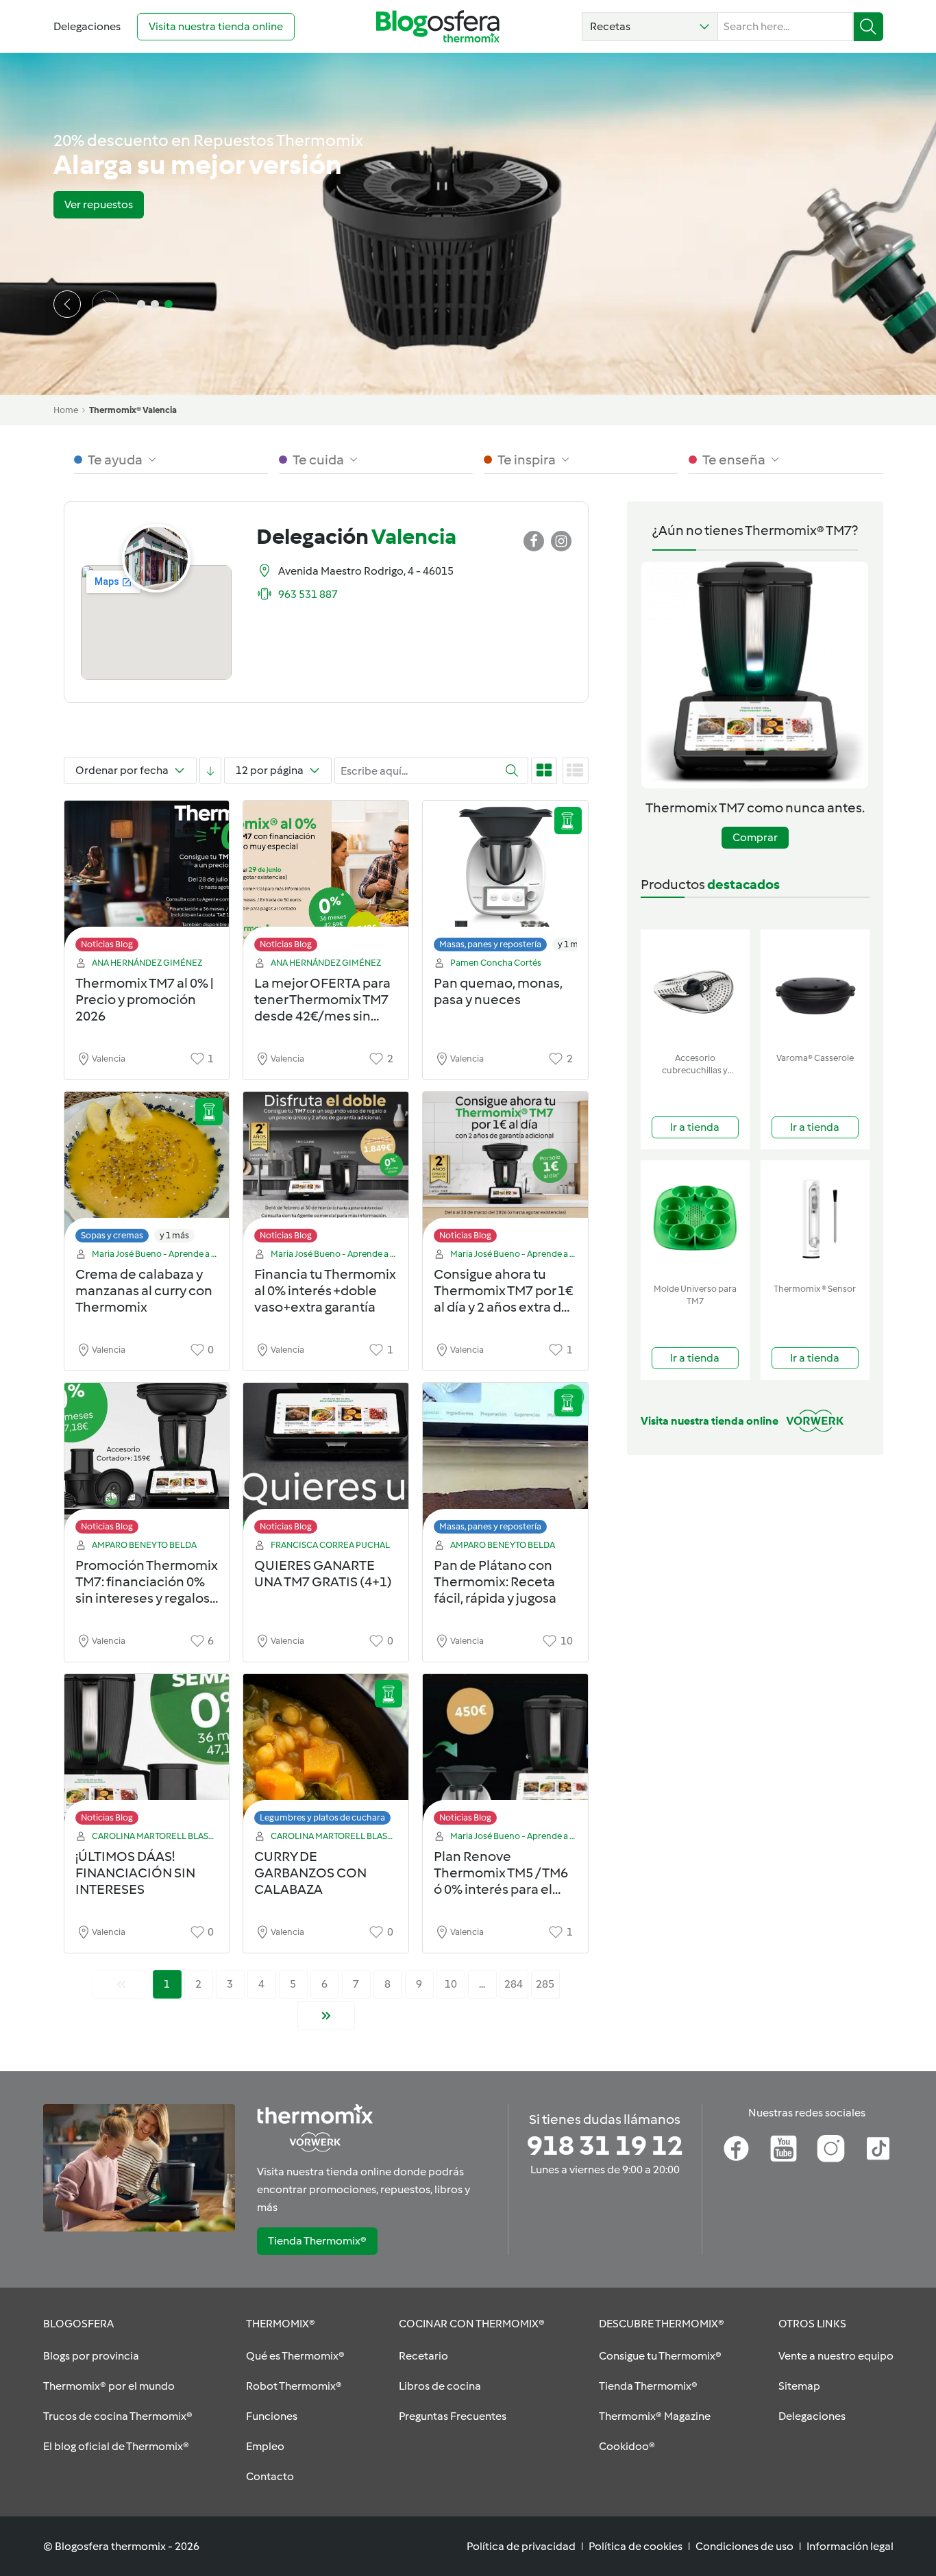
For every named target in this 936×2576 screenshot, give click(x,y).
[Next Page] (326, 2016)
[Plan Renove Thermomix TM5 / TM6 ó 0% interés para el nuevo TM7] (505, 1753)
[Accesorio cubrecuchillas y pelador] (695, 988)
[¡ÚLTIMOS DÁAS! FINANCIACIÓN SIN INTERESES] (147, 1753)
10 (451, 1984)
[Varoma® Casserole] (815, 988)
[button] (650, 27)
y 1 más (572, 944)
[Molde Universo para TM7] (695, 1219)
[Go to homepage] (438, 26)
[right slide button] (106, 304)
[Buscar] (869, 27)
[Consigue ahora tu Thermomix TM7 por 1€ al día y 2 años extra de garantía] (505, 1171)
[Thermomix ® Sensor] (815, 1219)
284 (514, 1984)
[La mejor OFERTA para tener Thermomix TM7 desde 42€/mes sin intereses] (326, 880)
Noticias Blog (107, 944)
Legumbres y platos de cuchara (322, 1817)
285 (545, 1984)
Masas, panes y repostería (490, 944)
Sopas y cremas (112, 1235)
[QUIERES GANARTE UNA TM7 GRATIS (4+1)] (326, 1462)
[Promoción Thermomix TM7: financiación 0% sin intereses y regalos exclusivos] (147, 1462)
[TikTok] (878, 2149)
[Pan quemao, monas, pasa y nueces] (505, 880)
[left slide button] (67, 304)
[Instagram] (831, 2149)
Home (66, 410)
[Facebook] (736, 2149)
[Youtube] (784, 2149)
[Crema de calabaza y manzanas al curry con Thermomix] (147, 1171)
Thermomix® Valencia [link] (133, 410)
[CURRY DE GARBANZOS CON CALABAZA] (326, 1753)
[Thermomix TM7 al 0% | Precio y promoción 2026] (147, 880)
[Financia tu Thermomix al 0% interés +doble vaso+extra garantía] (326, 1171)
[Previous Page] (121, 1984)
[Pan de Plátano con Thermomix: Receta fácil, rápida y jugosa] (505, 1462)
